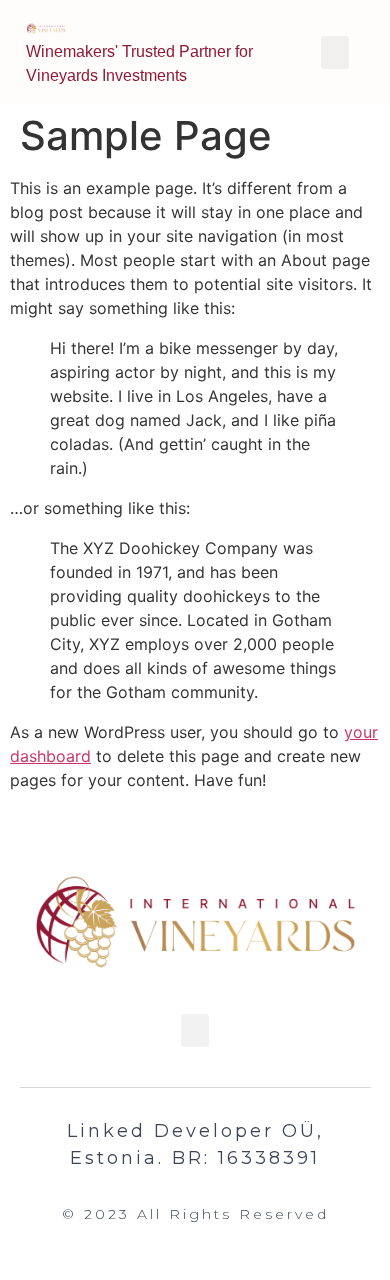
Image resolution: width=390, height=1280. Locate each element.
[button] (195, 1030)
